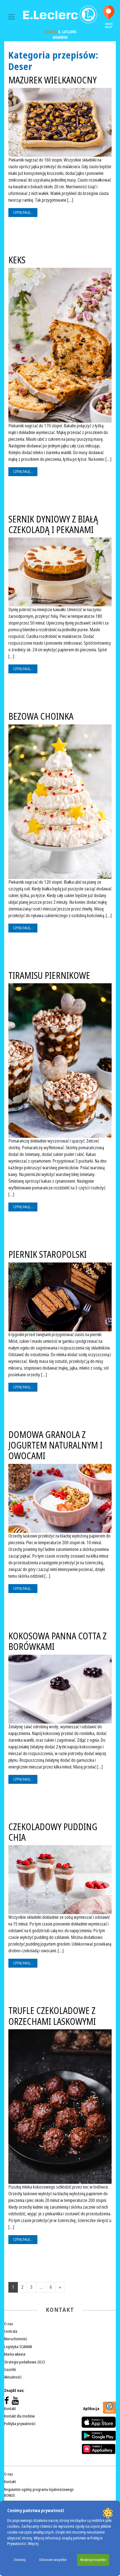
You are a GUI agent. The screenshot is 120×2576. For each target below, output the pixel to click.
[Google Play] (99, 2436)
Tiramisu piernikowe (49, 976)
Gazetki (10, 2370)
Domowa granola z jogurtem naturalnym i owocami (55, 1446)
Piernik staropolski (47, 1255)
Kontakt (10, 2409)
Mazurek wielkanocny (52, 80)
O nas (9, 2324)
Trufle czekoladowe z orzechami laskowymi (52, 2016)
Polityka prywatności (20, 2424)
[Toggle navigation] (12, 17)
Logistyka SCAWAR (18, 2347)
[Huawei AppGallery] (99, 2449)
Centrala (11, 2331)
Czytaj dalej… (23, 213)
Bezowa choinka (41, 717)
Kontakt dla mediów (19, 2416)
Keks (17, 260)
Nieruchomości (16, 2339)
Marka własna (15, 2354)
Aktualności (13, 2377)
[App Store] (99, 2422)
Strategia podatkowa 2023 (25, 2362)
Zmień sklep (109, 26)
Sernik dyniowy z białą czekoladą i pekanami (53, 525)
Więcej (33, 2544)
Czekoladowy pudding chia (53, 1832)
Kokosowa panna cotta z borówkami (57, 1642)
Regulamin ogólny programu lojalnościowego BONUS (39, 2492)
